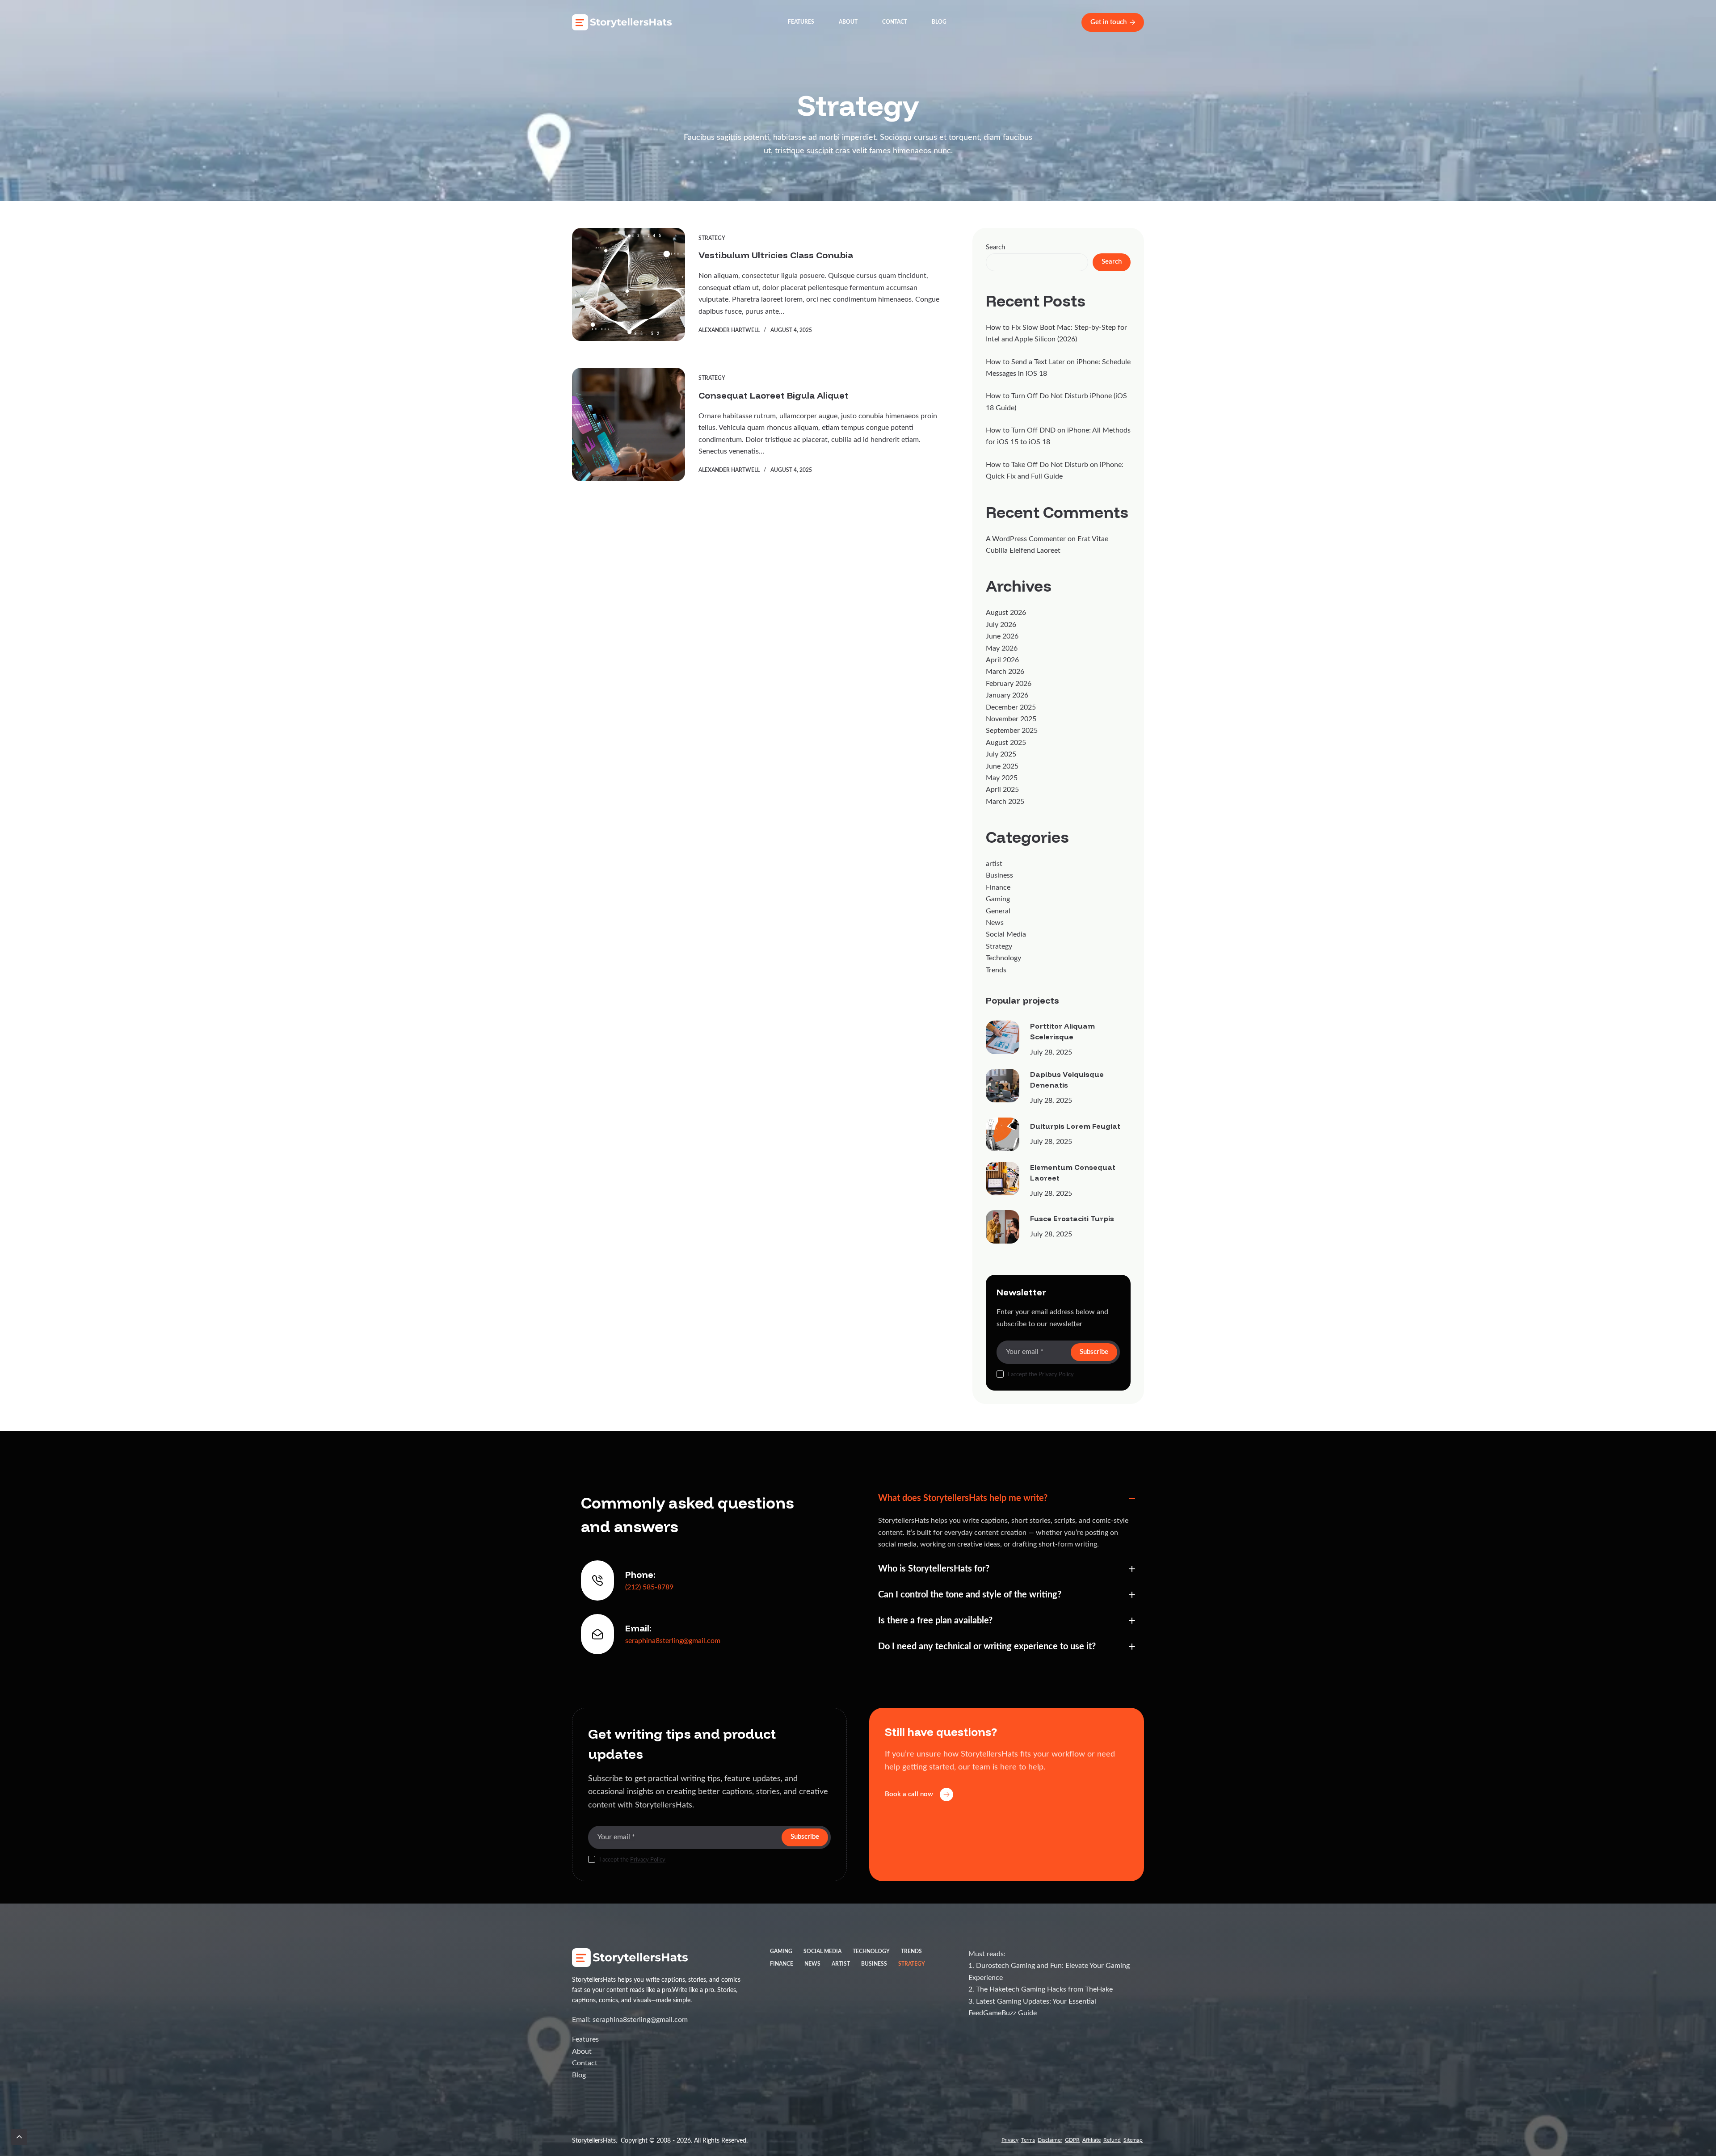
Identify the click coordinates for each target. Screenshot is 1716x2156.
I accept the (1041, 1375)
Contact (895, 22)
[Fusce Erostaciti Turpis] (1003, 1227)
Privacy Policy (1056, 1375)
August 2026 (1006, 613)
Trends (996, 970)
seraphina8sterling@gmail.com (673, 1641)
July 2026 (1001, 625)
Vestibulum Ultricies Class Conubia (776, 255)
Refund (1112, 2140)
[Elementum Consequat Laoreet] (1003, 1179)
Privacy (1010, 2140)
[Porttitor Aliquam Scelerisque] (1003, 1037)
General (998, 911)
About (848, 22)
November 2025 (1011, 719)
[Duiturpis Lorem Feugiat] (1003, 1134)
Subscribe (1094, 1352)
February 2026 (1009, 684)
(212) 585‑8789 (649, 1587)
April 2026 (1002, 660)
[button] (1007, 1498)
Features (801, 22)
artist (994, 864)
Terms (1028, 2140)
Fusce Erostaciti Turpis (1072, 1219)
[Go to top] (19, 2137)
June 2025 (1002, 766)
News (995, 923)
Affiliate (1091, 2140)
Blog (939, 22)
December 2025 (1011, 707)
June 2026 (1002, 636)
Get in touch (1108, 22)
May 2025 (1002, 778)
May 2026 (1002, 648)
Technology (1003, 958)
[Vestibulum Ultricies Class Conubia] (629, 284)
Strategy (712, 238)
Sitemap (1133, 2140)
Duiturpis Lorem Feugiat (1075, 1126)
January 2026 (1007, 695)
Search (995, 247)
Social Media (1006, 934)
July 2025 (1001, 754)
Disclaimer (1050, 2140)
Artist (841, 1964)
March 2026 (1005, 672)
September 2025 (1012, 731)
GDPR (1072, 2140)
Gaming (998, 899)
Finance (998, 887)
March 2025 (1005, 802)
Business (999, 875)
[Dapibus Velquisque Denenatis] (1003, 1086)
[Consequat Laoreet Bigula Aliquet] (629, 424)
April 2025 (1002, 790)
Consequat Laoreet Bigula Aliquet (774, 395)
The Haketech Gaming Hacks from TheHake (1044, 1989)
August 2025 (1006, 743)
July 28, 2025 (1051, 1052)
